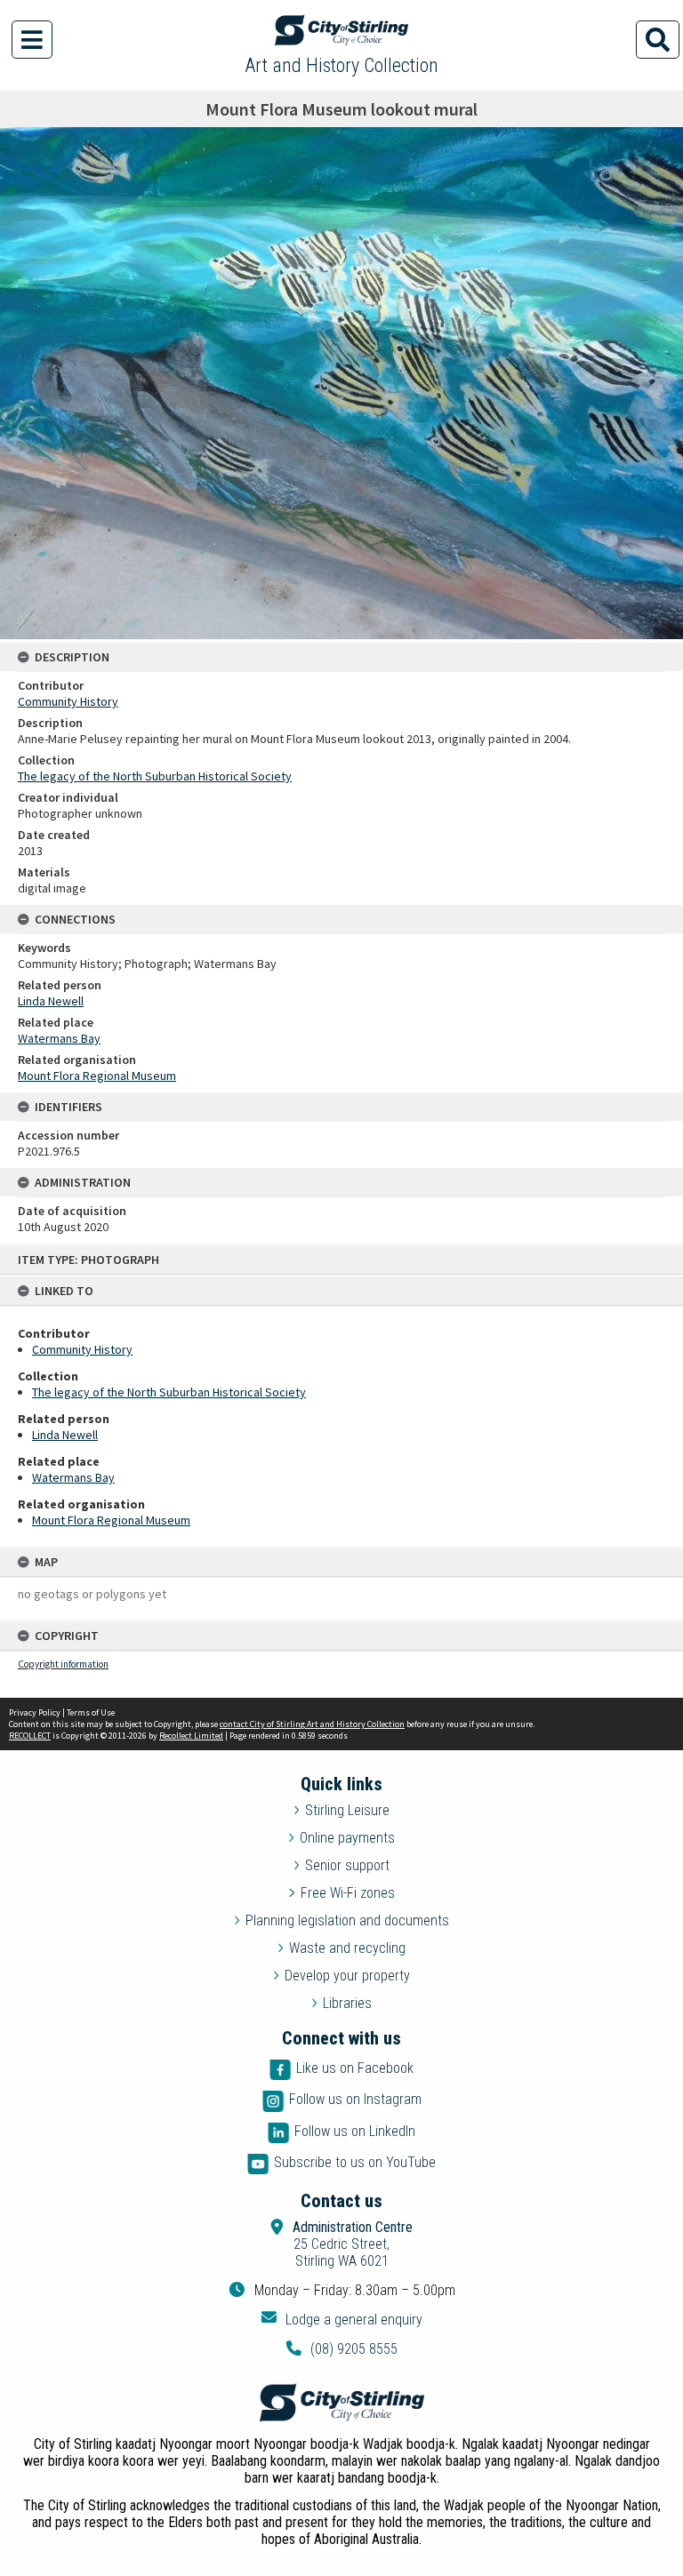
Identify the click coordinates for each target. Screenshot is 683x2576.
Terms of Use (91, 1712)
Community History (82, 1349)
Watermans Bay (73, 1477)
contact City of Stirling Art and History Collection (312, 1724)
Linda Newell (65, 1435)
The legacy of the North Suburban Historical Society (169, 1392)
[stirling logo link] (341, 2403)
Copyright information (63, 1664)
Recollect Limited (191, 1736)
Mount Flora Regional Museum (111, 1520)
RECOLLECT (30, 1736)
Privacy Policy (35, 1712)
